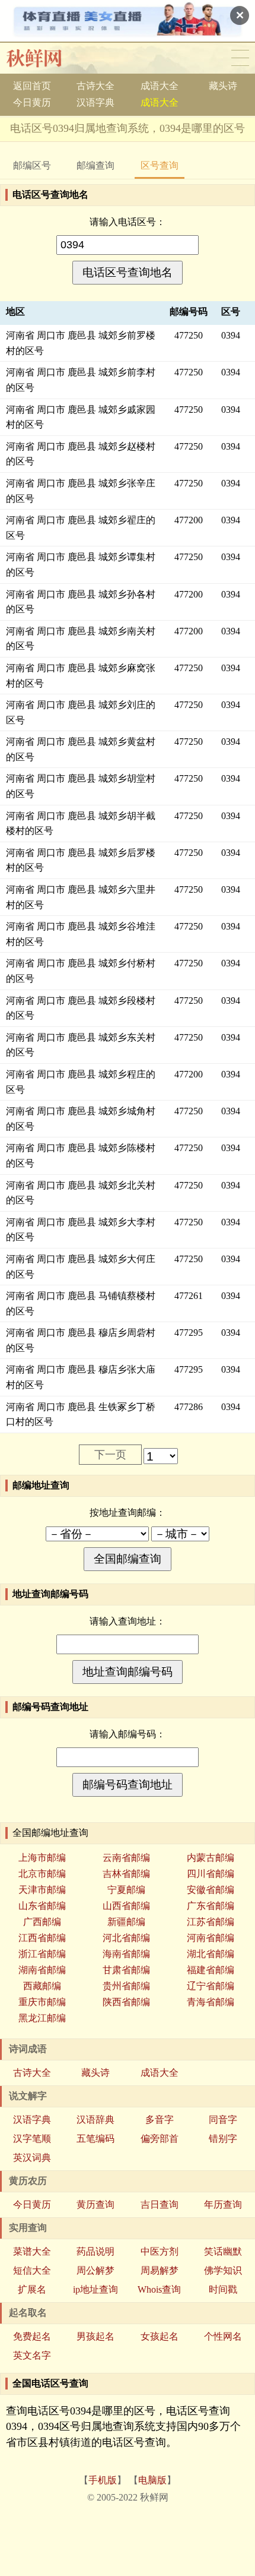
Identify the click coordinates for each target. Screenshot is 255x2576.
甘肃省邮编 (126, 1970)
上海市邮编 (42, 1858)
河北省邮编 (126, 1938)
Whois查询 (159, 2289)
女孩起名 (160, 2336)
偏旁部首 (160, 2139)
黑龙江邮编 (42, 2018)
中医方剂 (160, 2251)
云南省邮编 (126, 1858)
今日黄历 (32, 102)
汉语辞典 (95, 2120)
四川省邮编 (211, 1874)
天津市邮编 (42, 1890)
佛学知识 (223, 2270)
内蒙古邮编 (211, 1858)
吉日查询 (160, 2204)
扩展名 (32, 2289)
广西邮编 (42, 1922)
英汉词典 (32, 2158)
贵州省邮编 (126, 1986)
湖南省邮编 (42, 1970)
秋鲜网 (44, 58)
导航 (240, 58)
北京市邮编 (42, 1874)
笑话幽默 (223, 2251)
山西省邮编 (126, 1906)
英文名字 (32, 2355)
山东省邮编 (42, 1906)
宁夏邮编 (126, 1890)
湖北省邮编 (211, 1954)
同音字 (223, 2120)
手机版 (103, 2480)
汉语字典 (95, 102)
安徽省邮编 (211, 1890)
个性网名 (223, 2336)
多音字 (160, 2120)
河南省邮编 (211, 1938)
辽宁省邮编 (211, 1986)
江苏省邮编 (211, 1922)
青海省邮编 (211, 2002)
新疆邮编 (126, 1922)
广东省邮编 (211, 1906)
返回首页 (32, 86)
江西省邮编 (42, 1938)
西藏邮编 (42, 1986)
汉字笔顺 (32, 2139)
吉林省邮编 (126, 1874)
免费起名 (32, 2336)
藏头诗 (223, 86)
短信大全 (32, 2270)
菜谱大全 (32, 2251)
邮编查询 (95, 165)
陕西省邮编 (126, 2002)
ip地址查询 (95, 2289)
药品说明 (95, 2251)
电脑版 (152, 2480)
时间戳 (223, 2289)
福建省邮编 (211, 1970)
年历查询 (223, 2204)
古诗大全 (95, 86)
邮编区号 (32, 165)
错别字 (223, 2139)
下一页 (110, 1455)
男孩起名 (95, 2336)
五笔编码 (95, 2139)
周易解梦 (160, 2270)
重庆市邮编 (42, 2002)
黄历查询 (95, 2204)
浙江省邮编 (42, 1954)
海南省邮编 (126, 1954)
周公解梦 (95, 2270)
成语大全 (160, 86)
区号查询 (160, 165)
